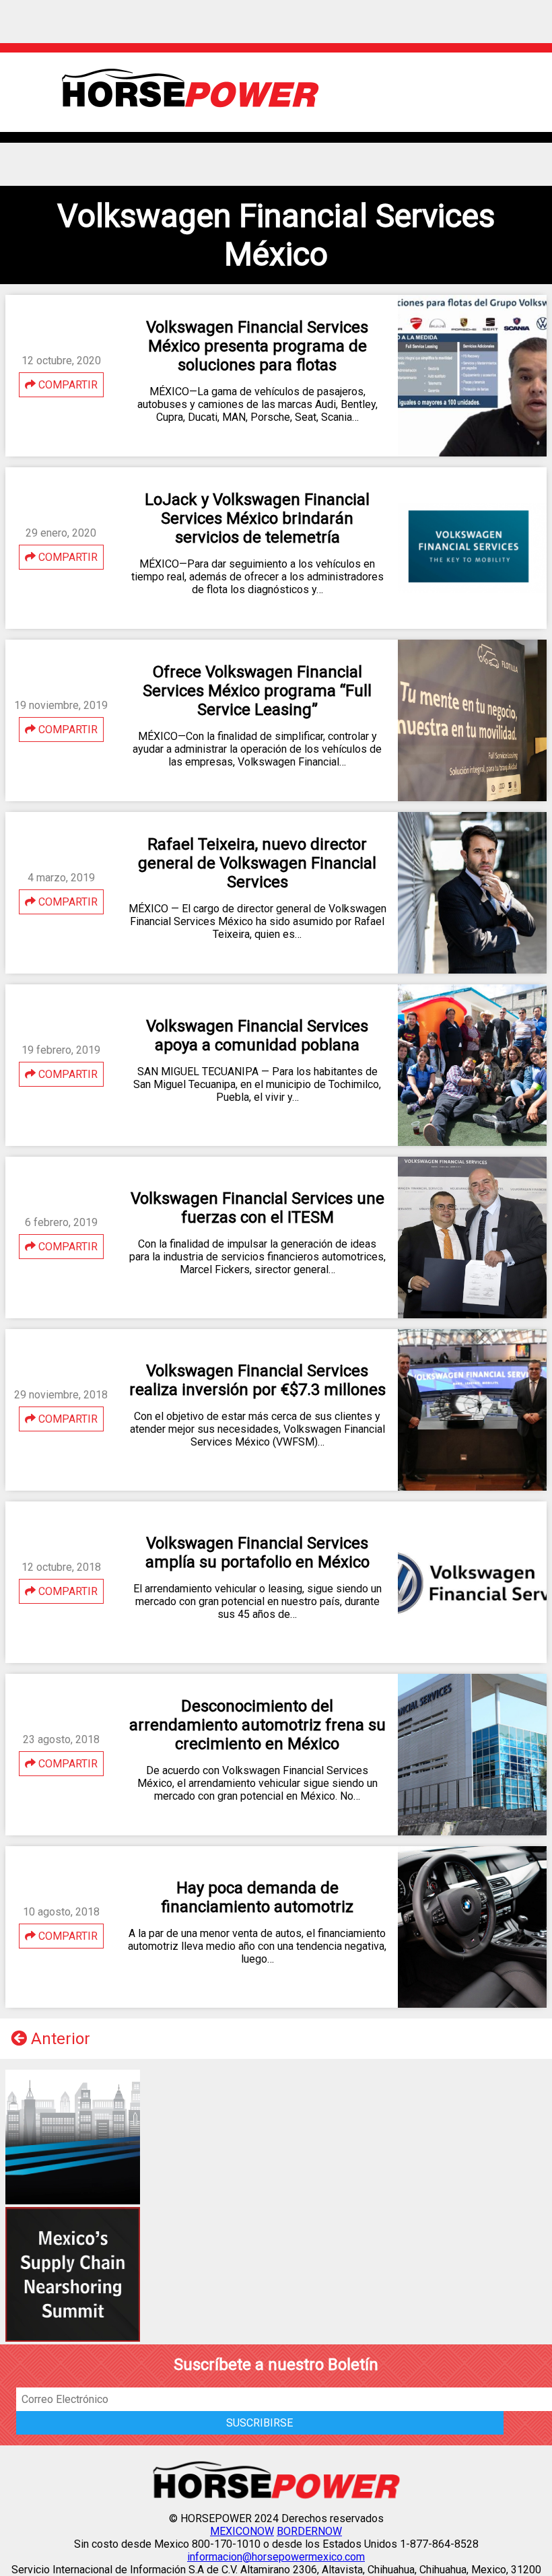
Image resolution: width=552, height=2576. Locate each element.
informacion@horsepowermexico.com (276, 2557)
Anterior (59, 2039)
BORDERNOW (309, 2531)
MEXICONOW (242, 2531)
